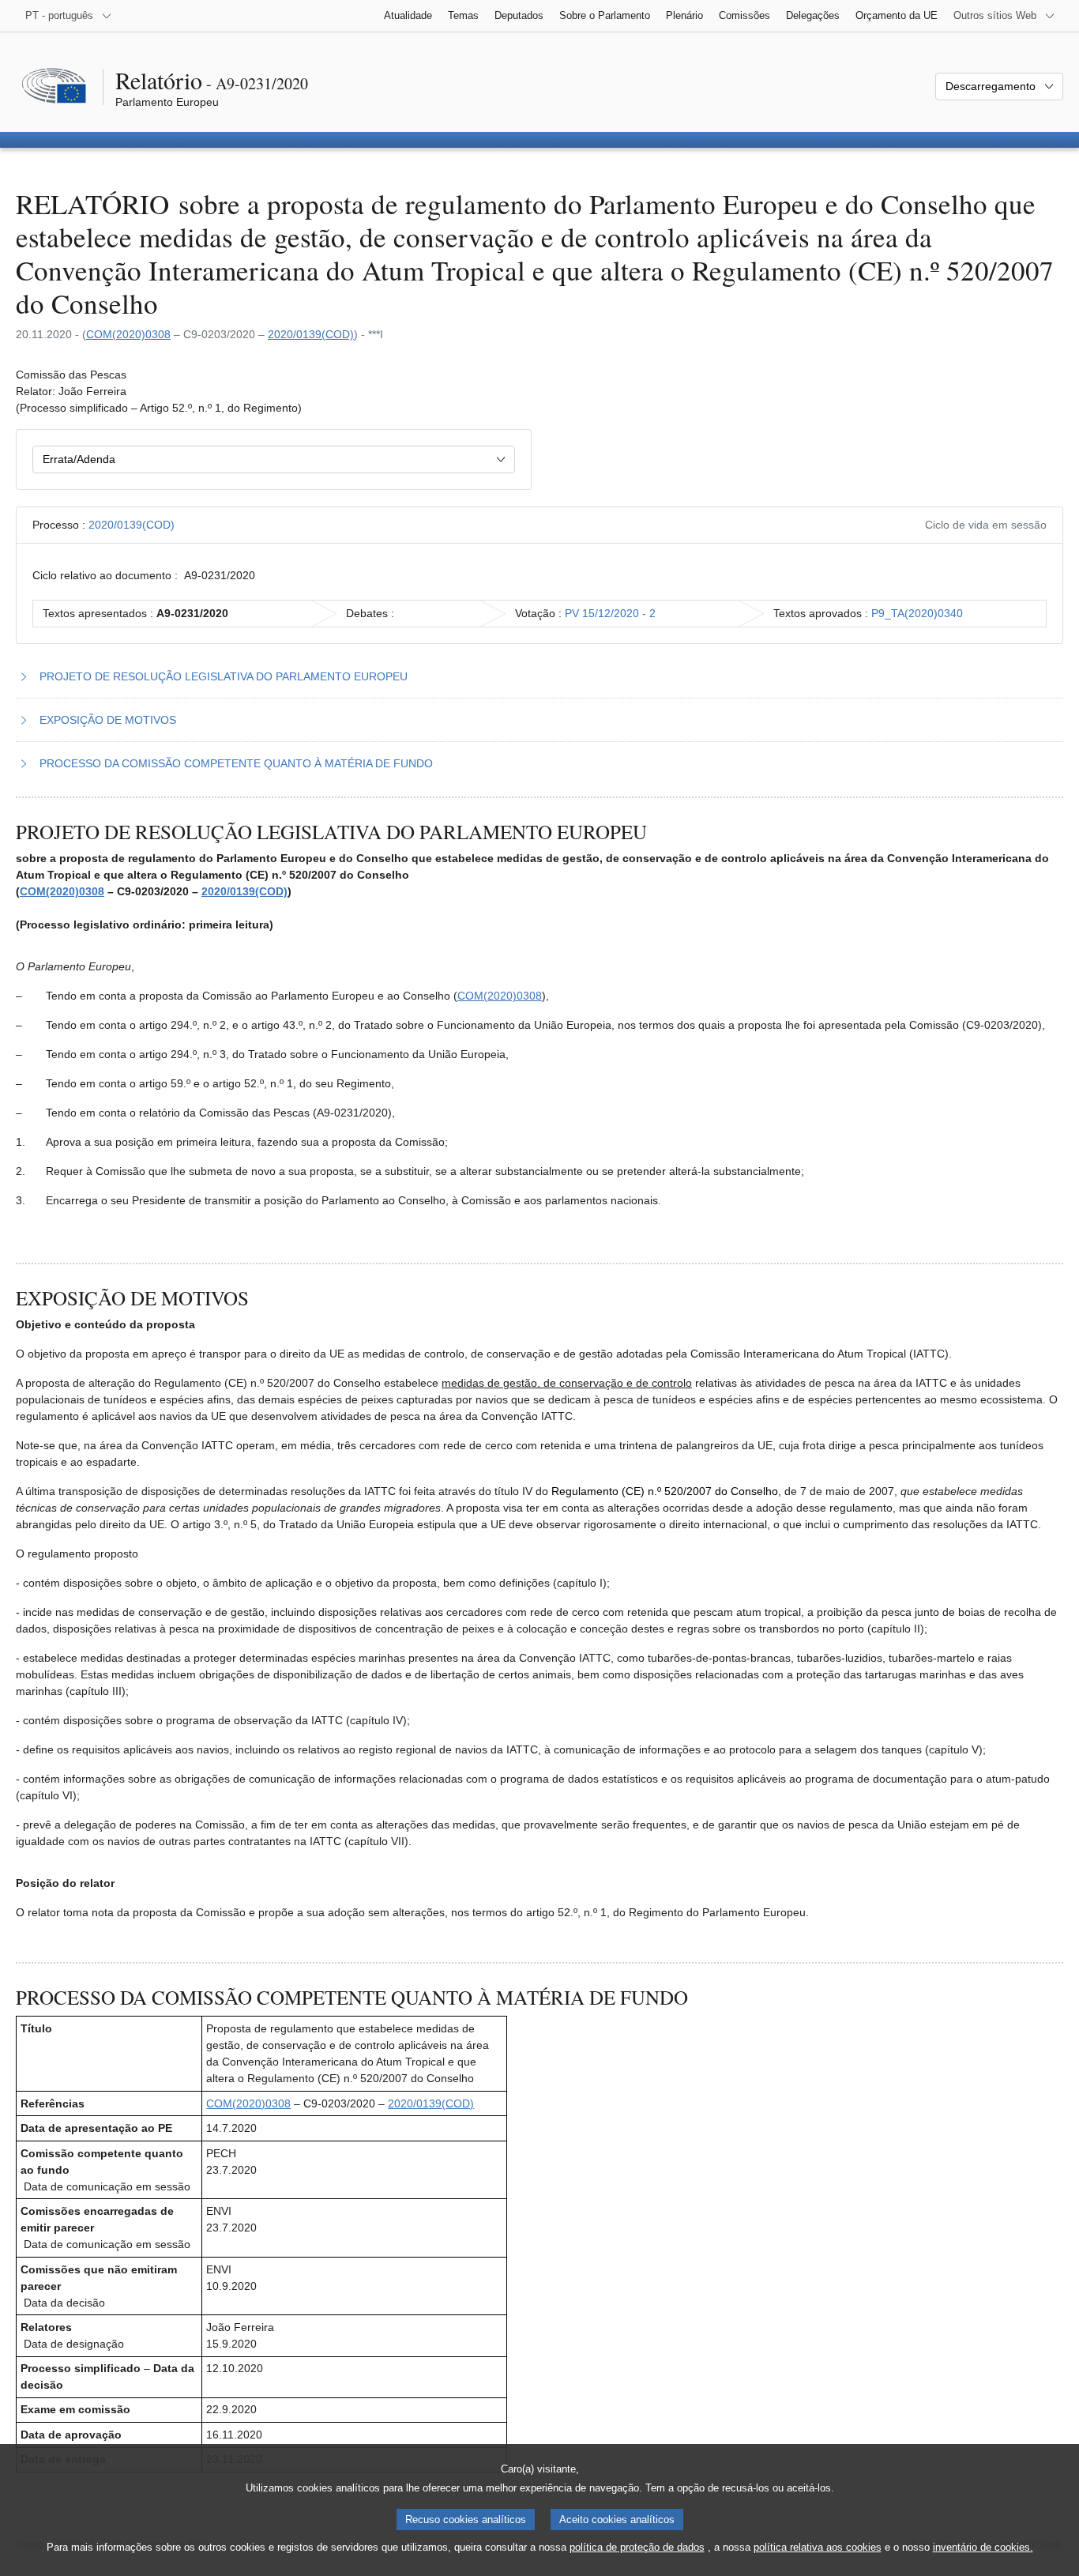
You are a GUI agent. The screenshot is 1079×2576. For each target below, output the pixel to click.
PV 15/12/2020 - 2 (610, 613)
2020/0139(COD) (311, 334)
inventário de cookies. (983, 2547)
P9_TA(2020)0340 (917, 613)
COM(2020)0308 (128, 334)
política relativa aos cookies (818, 2547)
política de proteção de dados (637, 2547)
